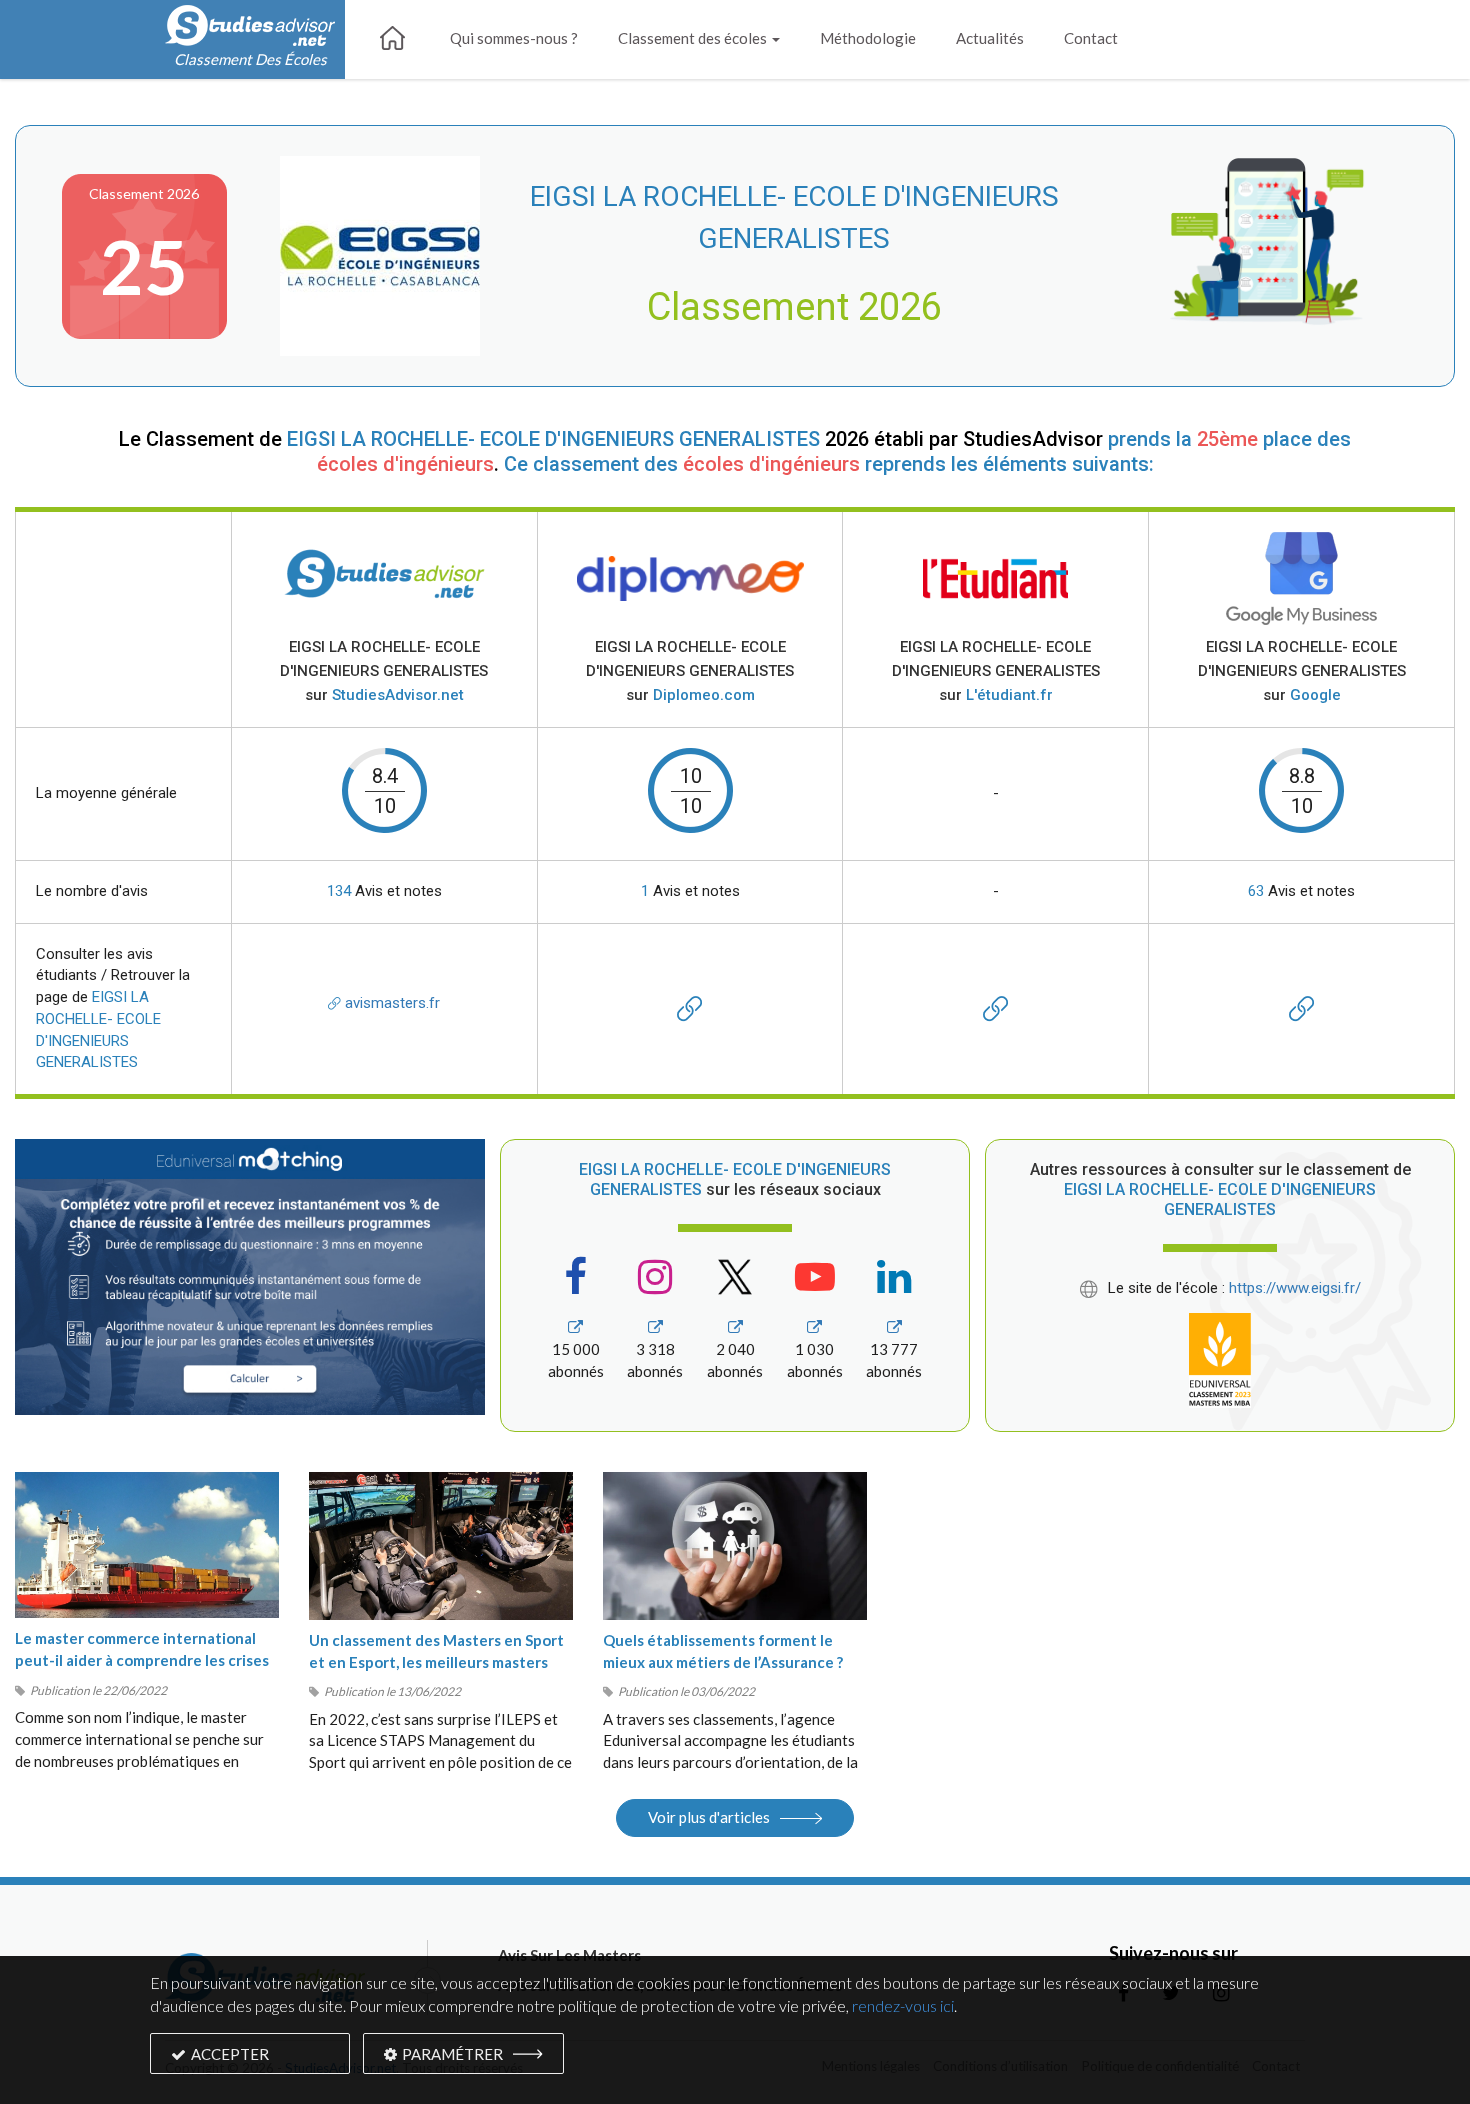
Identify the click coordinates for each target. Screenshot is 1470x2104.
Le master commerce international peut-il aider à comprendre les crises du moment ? (142, 1660)
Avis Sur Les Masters (569, 1955)
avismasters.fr (390, 1003)
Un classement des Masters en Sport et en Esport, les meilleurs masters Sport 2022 (436, 1662)
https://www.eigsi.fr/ (1295, 1288)
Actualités (990, 38)
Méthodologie (868, 38)
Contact (1091, 38)
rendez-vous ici (903, 2005)
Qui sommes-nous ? (514, 38)
